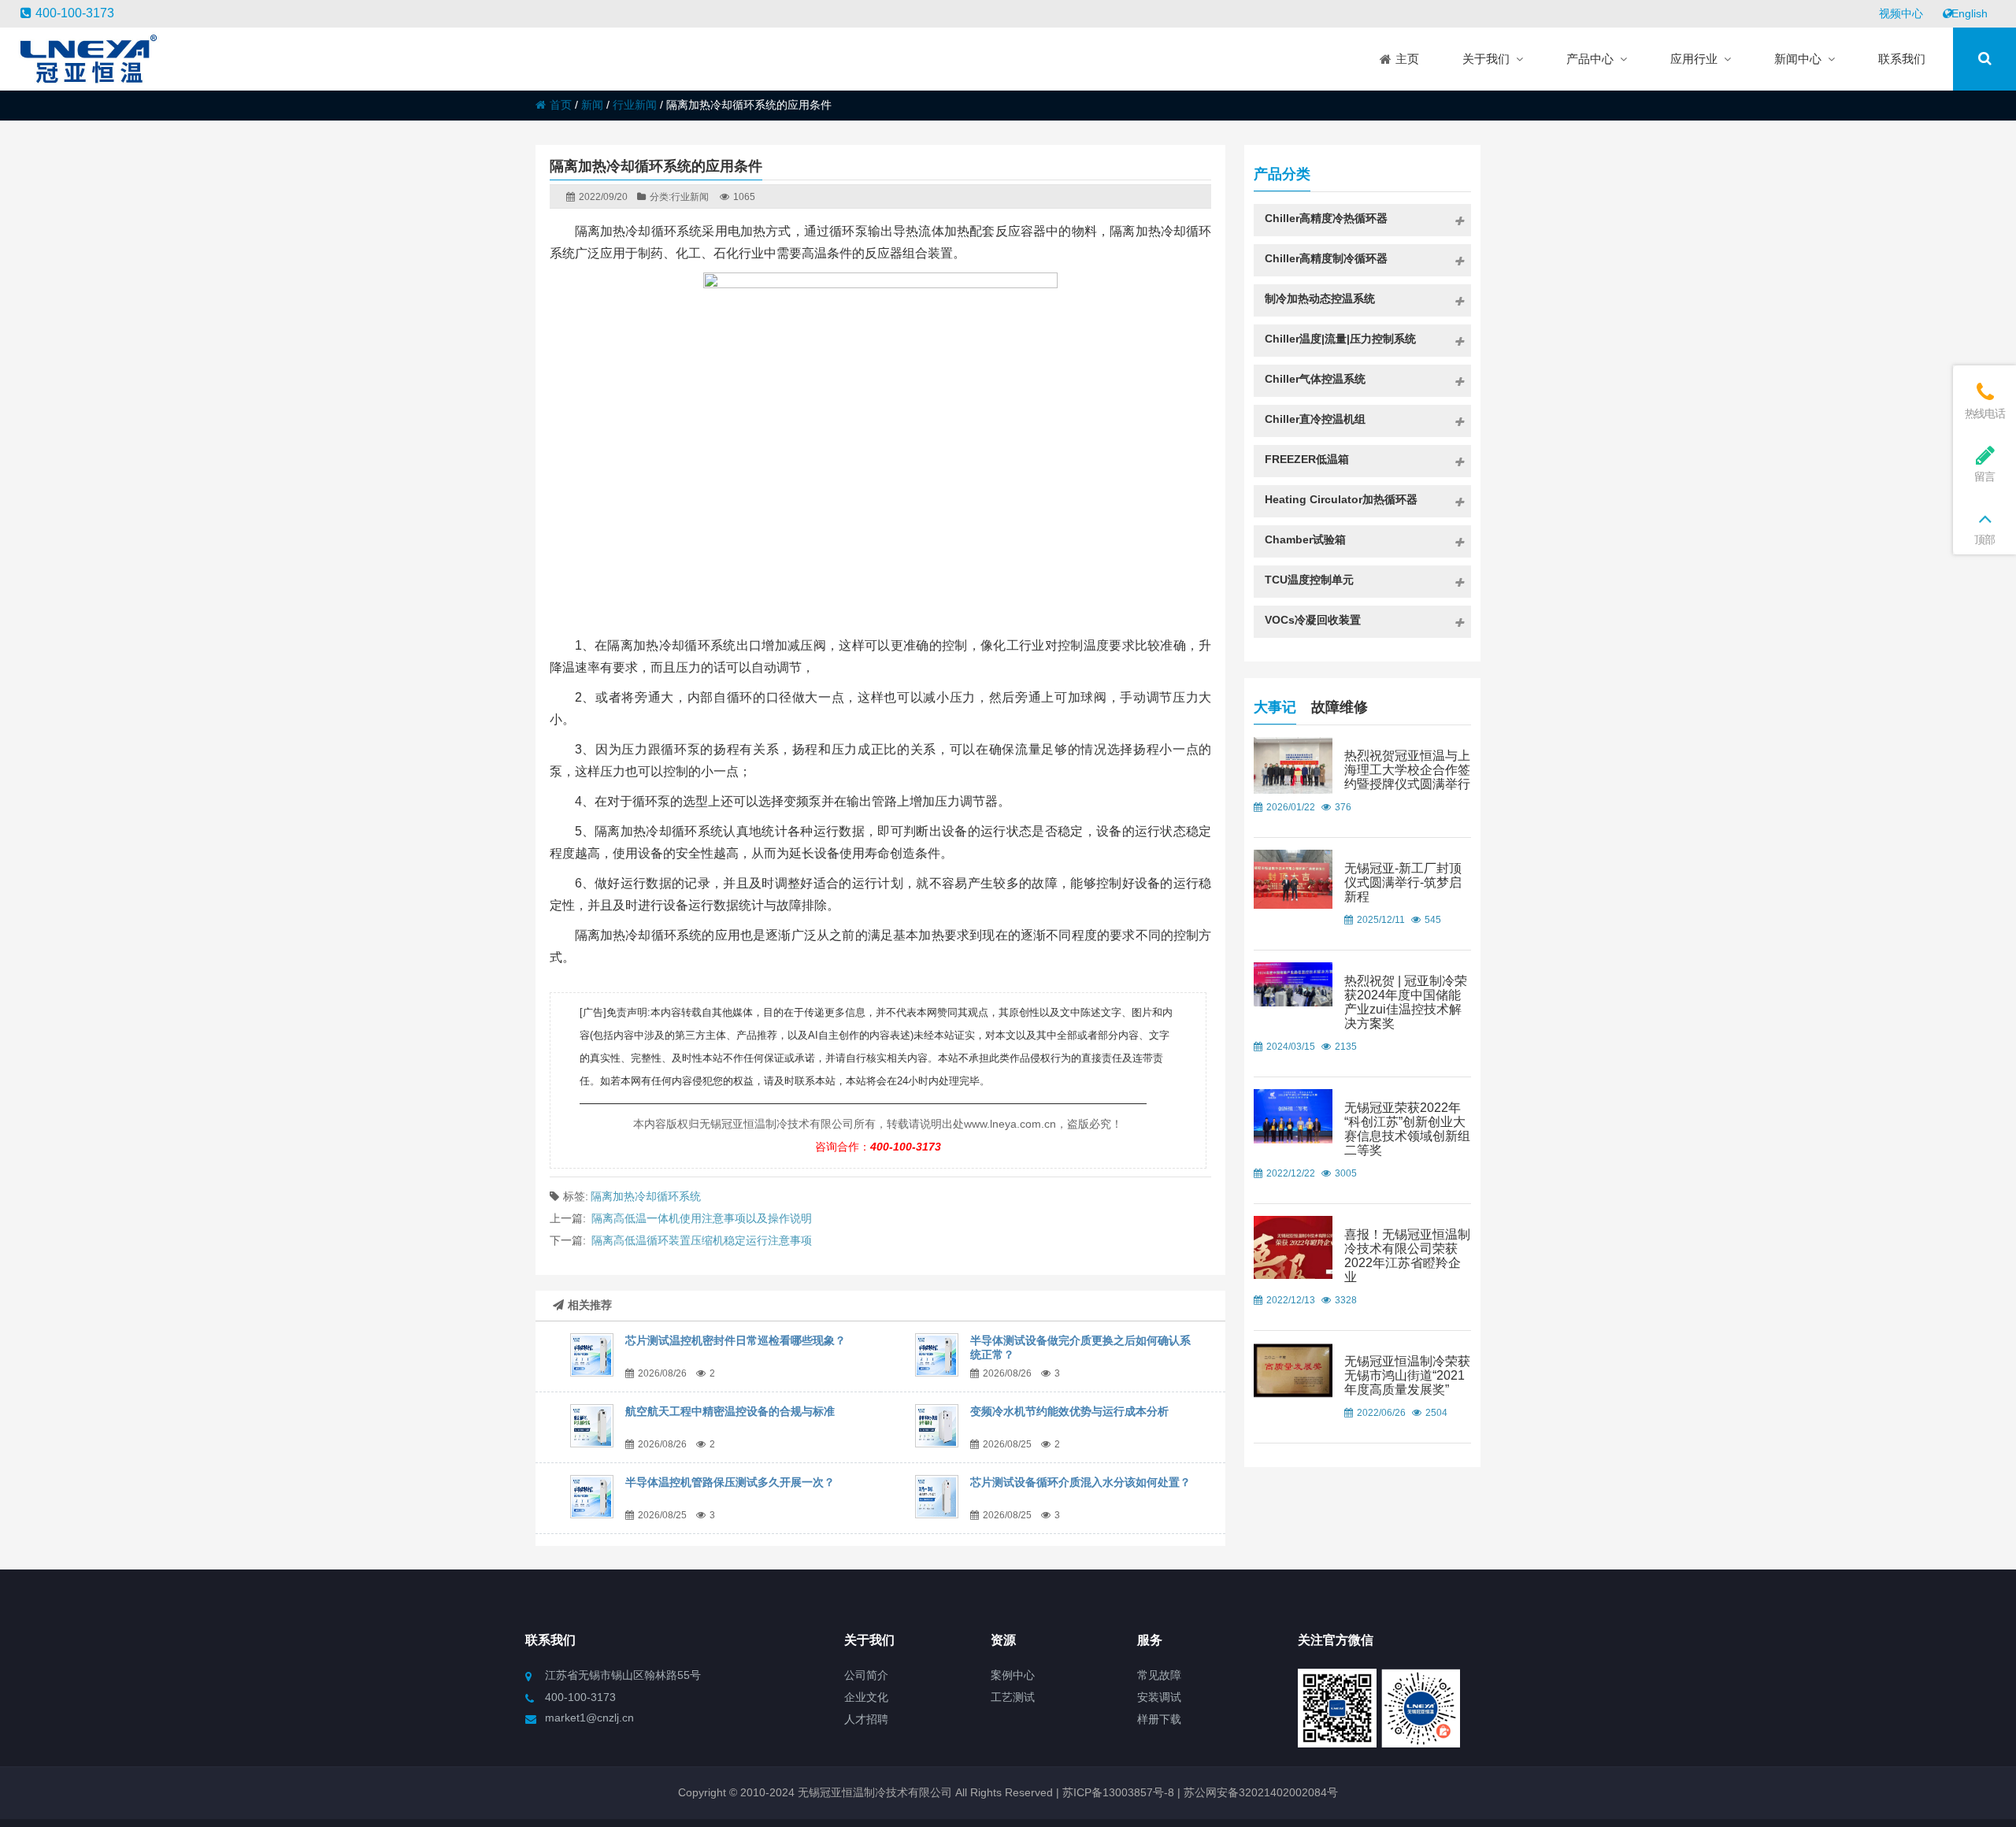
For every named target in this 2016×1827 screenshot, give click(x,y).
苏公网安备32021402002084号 (1261, 1792)
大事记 (1275, 707)
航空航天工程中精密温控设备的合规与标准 (730, 1411)
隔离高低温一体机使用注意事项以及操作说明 (702, 1218)
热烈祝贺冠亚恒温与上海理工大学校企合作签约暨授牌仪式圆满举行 (1407, 770)
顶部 (1984, 539)
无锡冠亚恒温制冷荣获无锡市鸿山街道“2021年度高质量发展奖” (1407, 1375)
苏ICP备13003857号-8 (1117, 1792)
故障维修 (1340, 707)
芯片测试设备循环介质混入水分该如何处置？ (1080, 1482)
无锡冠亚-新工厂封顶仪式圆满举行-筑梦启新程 (1403, 882)
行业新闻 (635, 105)
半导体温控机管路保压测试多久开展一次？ (730, 1482)
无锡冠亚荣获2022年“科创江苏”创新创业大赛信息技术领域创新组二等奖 (1407, 1129)
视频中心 (1901, 13)
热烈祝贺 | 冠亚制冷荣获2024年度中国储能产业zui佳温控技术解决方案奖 (1406, 1002)
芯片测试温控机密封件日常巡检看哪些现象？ (736, 1340)
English (1970, 13)
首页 (561, 105)
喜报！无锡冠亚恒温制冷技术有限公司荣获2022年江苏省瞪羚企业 (1407, 1256)
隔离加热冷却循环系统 (646, 1196)
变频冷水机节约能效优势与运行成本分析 (1069, 1411)
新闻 (592, 105)
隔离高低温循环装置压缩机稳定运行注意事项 (702, 1240)
